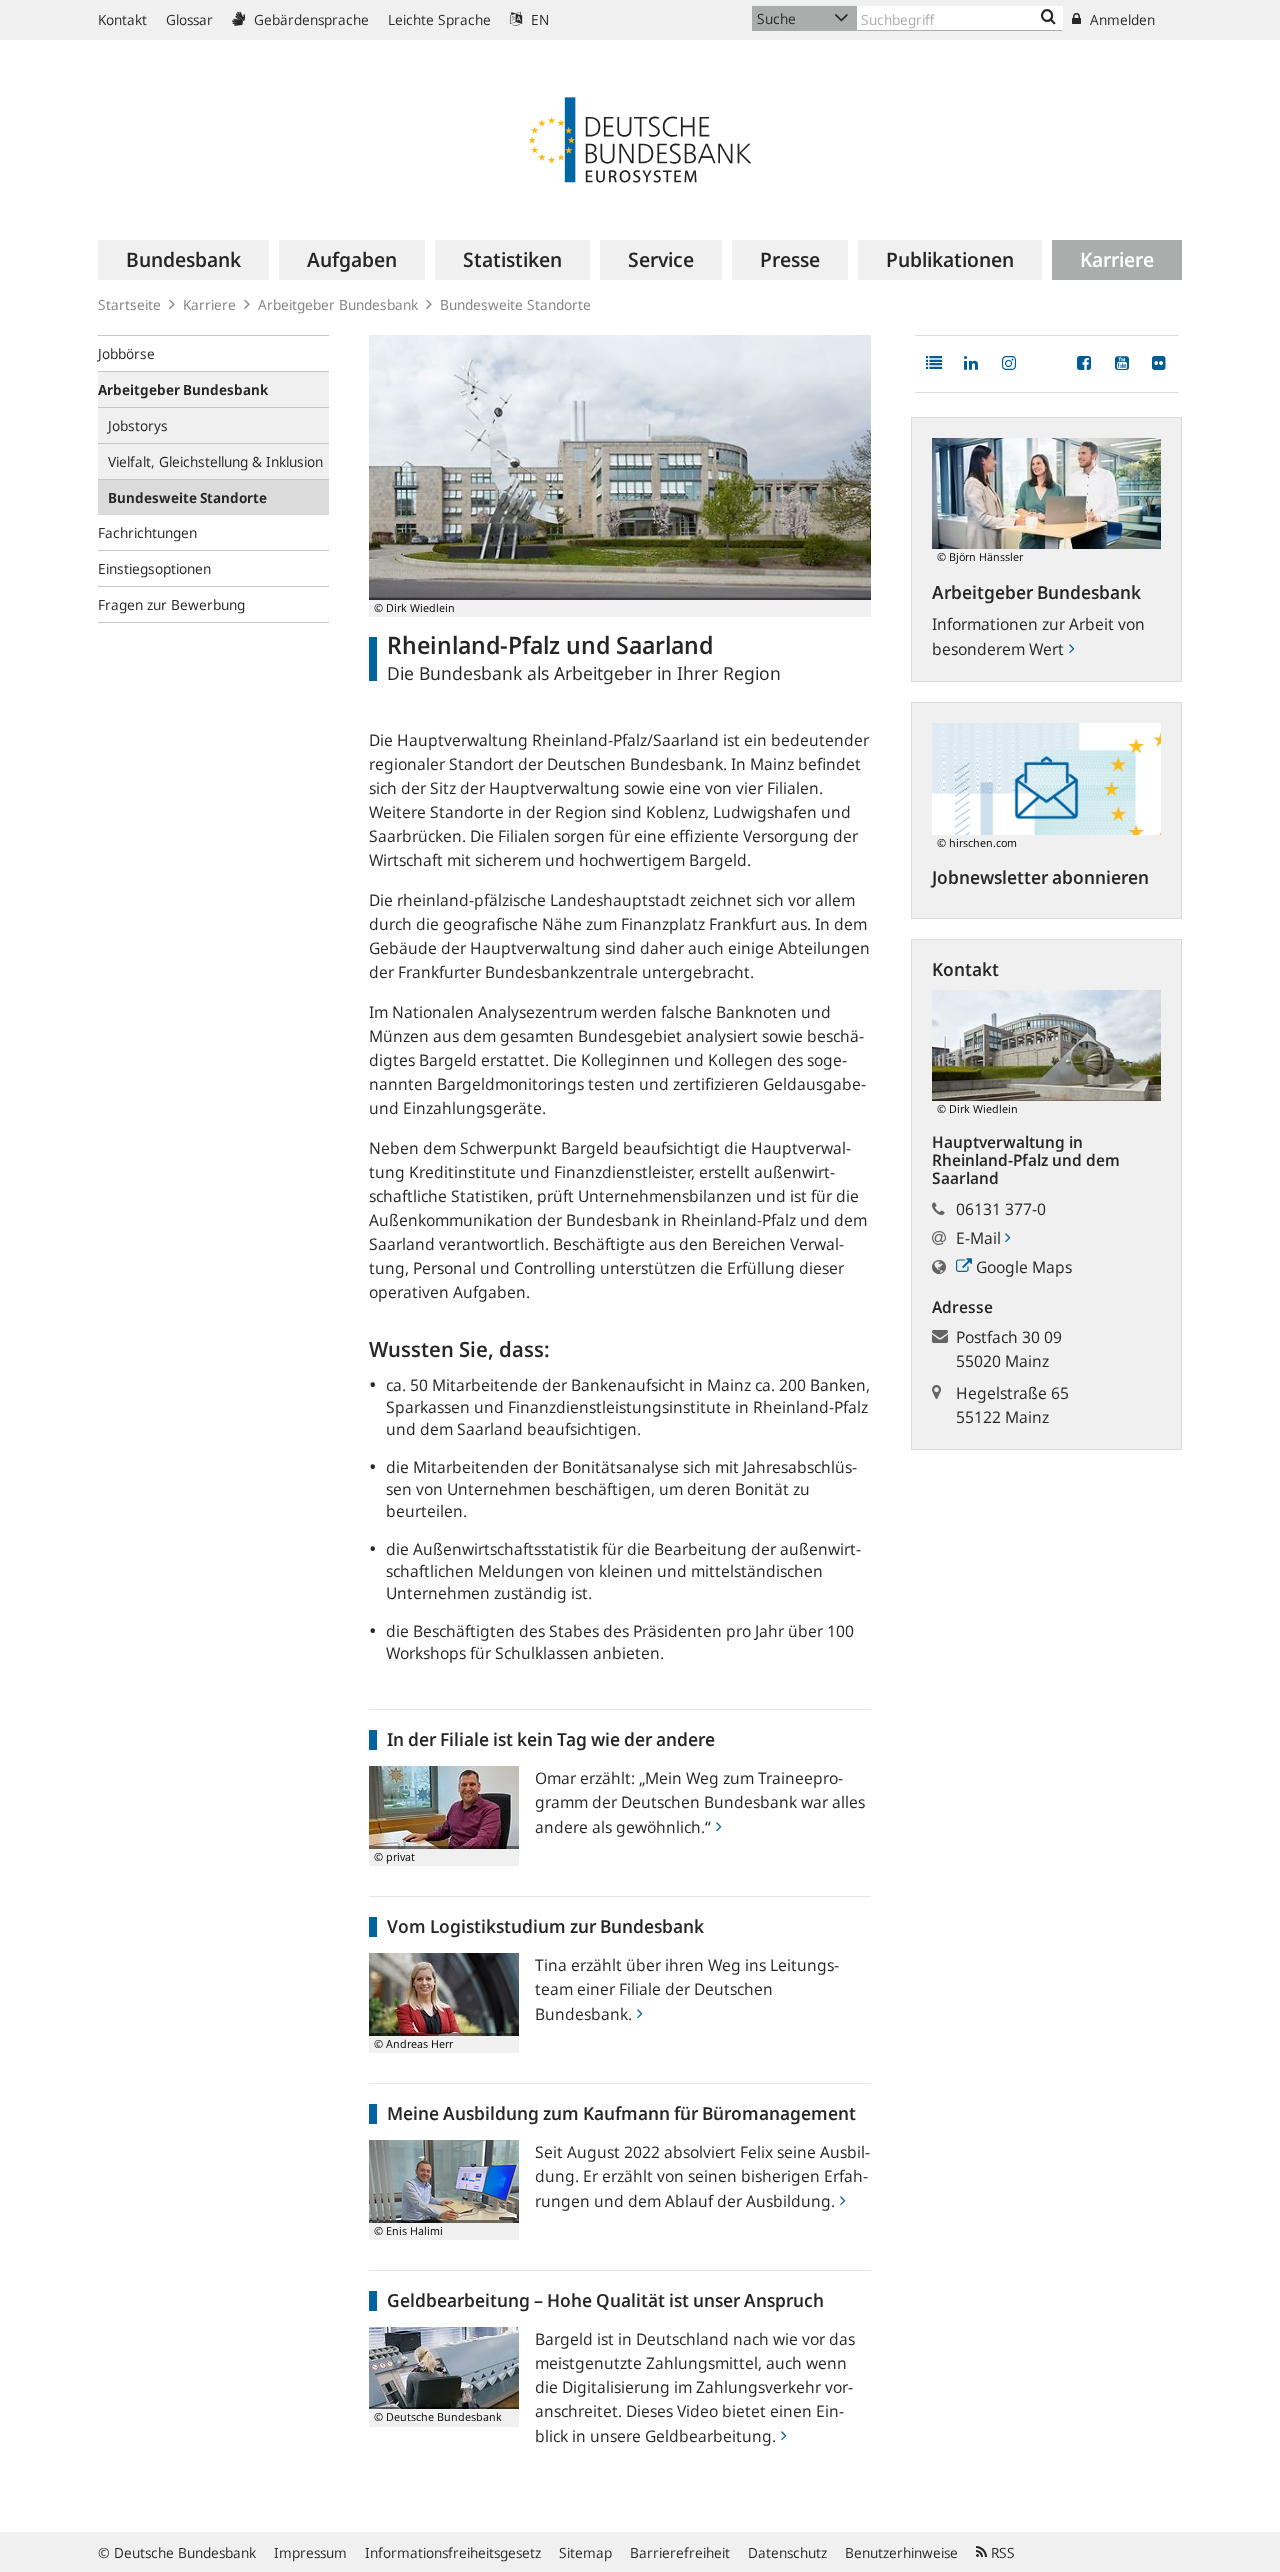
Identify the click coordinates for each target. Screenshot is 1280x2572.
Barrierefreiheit (680, 2552)
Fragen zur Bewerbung (171, 604)
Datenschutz (787, 2552)
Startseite (129, 304)
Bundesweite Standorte (515, 304)
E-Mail (980, 1238)
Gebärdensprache (309, 19)
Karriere (209, 304)
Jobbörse (126, 353)
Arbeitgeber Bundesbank (338, 304)
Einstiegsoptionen (154, 568)
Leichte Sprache (439, 19)
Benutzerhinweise (901, 2552)
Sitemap (585, 2552)
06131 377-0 (1001, 1209)
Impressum (310, 2552)
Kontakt (122, 19)
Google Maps (1022, 1267)
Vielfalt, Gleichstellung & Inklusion (215, 461)
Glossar (189, 19)
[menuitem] (183, 260)
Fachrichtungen (147, 532)
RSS (1001, 2552)
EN (538, 19)
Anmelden (1120, 19)
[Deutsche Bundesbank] (640, 138)
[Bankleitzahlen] (1048, 18)
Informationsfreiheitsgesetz (453, 2552)
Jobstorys (138, 425)
